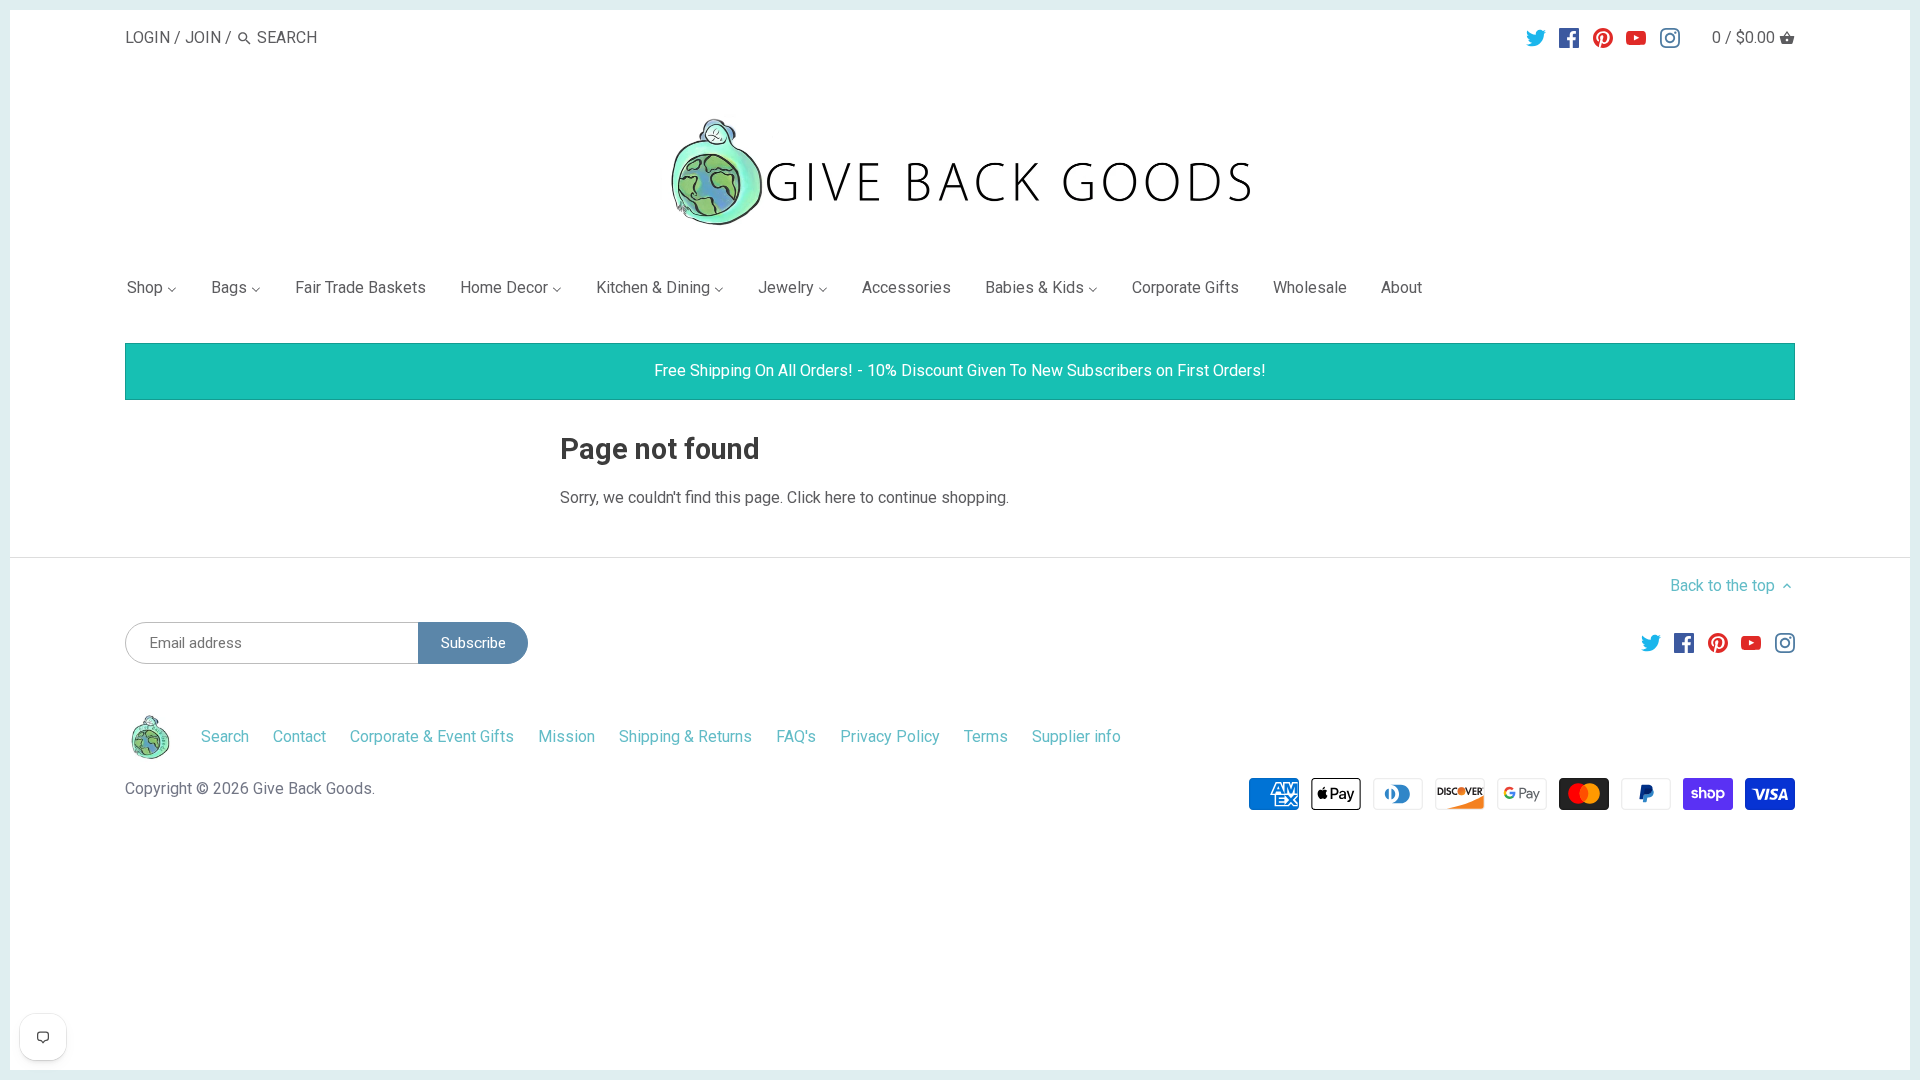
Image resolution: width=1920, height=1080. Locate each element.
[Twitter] (1536, 37)
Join (203, 37)
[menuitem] (160, 291)
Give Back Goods (312, 788)
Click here (821, 497)
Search (225, 736)
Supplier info (1076, 736)
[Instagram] (1670, 37)
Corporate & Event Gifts (432, 736)
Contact (299, 736)
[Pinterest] (1603, 37)
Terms (986, 736)
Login (147, 37)
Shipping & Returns (685, 736)
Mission (566, 736)
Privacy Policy (890, 736)
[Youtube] (1636, 37)
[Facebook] (1569, 37)
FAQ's (796, 736)
